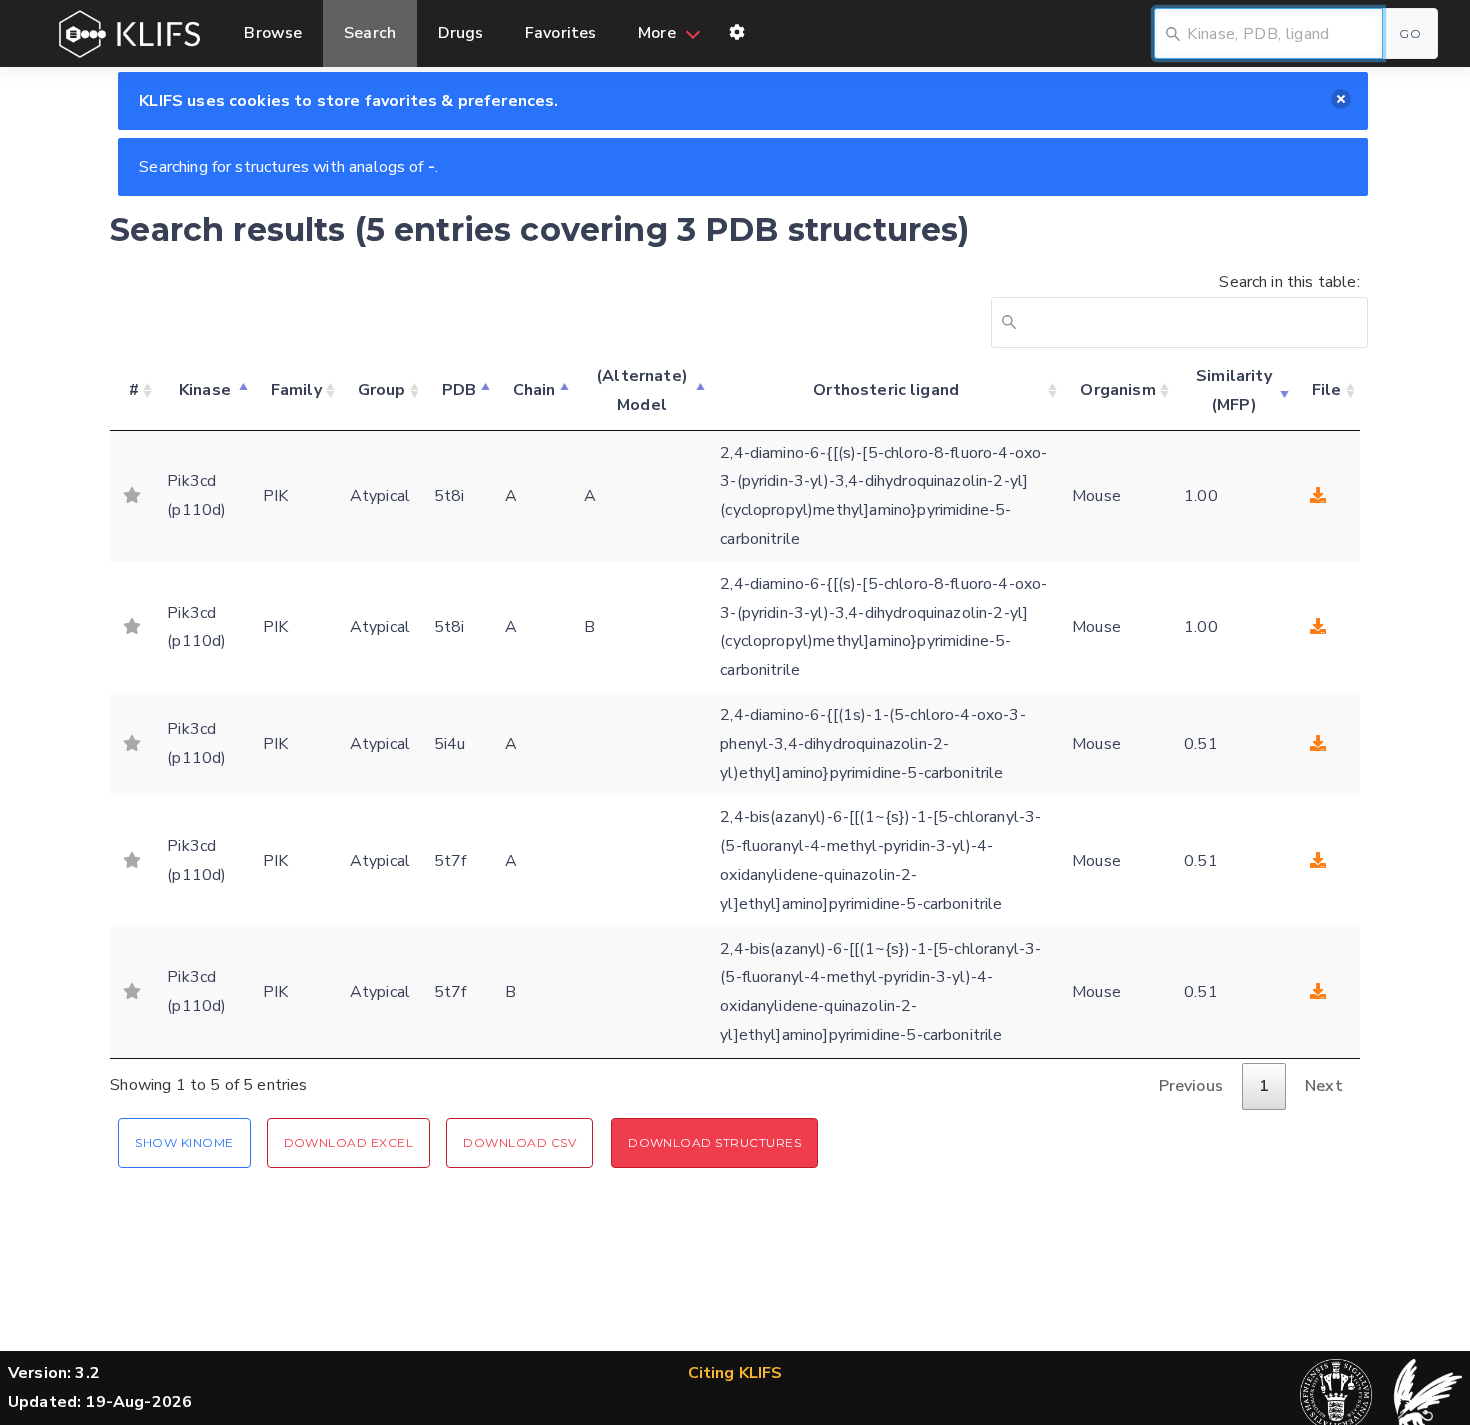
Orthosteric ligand (886, 390)
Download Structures (714, 1142)
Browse (273, 33)
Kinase (205, 390)
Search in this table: (1289, 282)
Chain (534, 390)
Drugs (461, 33)
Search (370, 33)
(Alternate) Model (642, 390)
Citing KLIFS (735, 1373)
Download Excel (349, 1142)
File (1327, 390)
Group (382, 390)
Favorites (560, 33)
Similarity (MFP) (1234, 390)
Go (1410, 33)
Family (296, 390)
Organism (1117, 390)
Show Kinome (184, 1142)
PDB (459, 390)
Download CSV (519, 1142)
